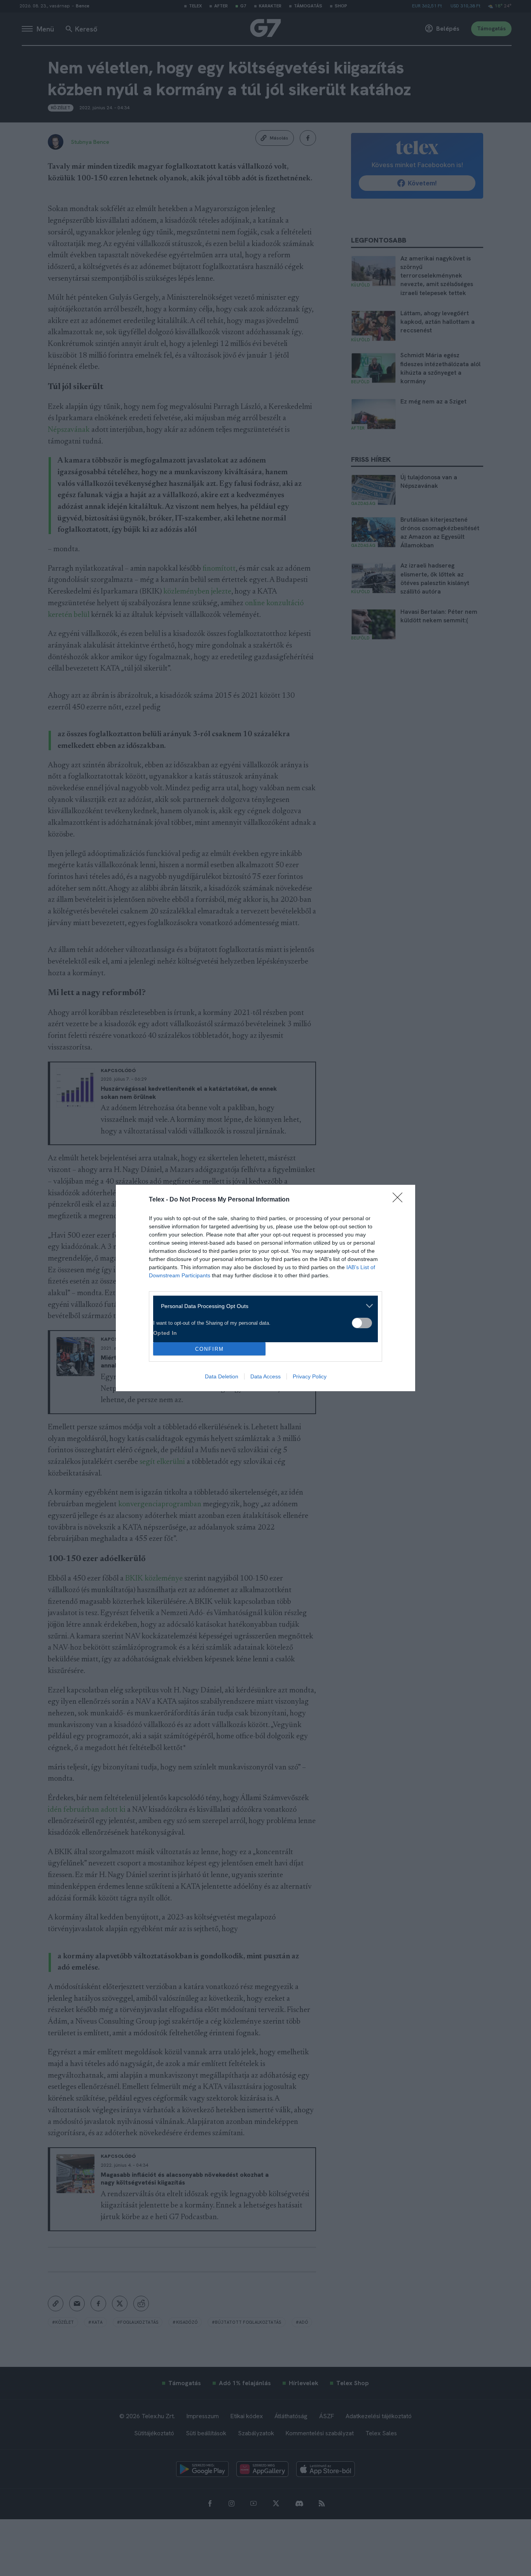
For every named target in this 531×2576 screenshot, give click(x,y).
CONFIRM (210, 1349)
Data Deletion (222, 1376)
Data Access (265, 1376)
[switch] (362, 1323)
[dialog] (265, 1288)
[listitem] (263, 1306)
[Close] (400, 1200)
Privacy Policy (310, 1376)
